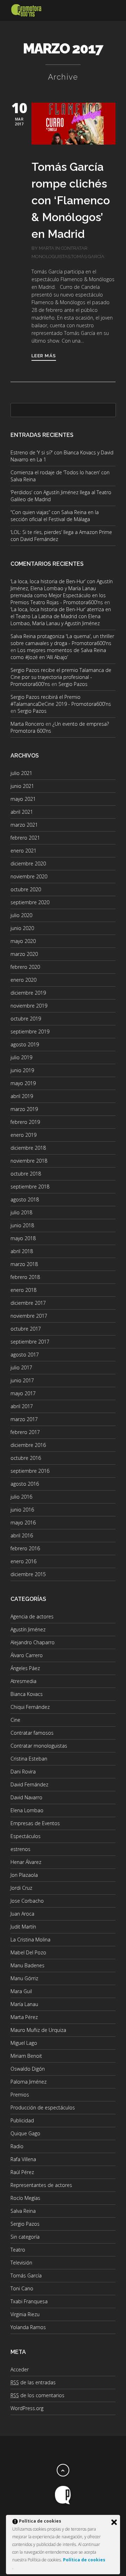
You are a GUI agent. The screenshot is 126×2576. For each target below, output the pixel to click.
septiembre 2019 (30, 1031)
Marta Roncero (27, 724)
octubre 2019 (26, 1019)
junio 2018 (22, 1225)
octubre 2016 (26, 1458)
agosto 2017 (25, 1355)
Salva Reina (23, 2211)
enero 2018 (23, 1290)
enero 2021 (23, 851)
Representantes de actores (41, 2185)
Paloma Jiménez (29, 2082)
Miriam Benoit (26, 2056)
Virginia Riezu (25, 2314)
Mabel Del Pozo (28, 1952)
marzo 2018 (24, 1264)
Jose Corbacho (27, 1901)
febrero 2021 (25, 838)
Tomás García (88, 257)
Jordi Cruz (21, 1888)
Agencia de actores (32, 1616)
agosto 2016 (25, 1484)
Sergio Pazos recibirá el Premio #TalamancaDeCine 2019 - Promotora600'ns (61, 700)
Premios (20, 2095)
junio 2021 (22, 786)
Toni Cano (22, 2288)
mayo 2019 (23, 1083)
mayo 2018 (23, 1238)
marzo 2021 (24, 825)
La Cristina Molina (30, 1940)
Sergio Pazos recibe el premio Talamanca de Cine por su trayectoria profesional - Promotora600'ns (61, 677)
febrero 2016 (25, 1548)
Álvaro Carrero (27, 1655)
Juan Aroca (22, 1914)
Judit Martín (23, 1927)
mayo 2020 (23, 941)
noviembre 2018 (29, 1161)
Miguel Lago (24, 2043)
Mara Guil (21, 1991)
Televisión (21, 2263)
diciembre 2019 (28, 993)
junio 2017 (22, 1380)
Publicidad (22, 2120)
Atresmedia (23, 1681)
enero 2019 (23, 1135)
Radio (17, 2146)
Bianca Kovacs (27, 1694)
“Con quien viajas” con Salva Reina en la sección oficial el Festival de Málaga (55, 516)
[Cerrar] (114, 2522)
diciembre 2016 (28, 1445)
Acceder (20, 2369)
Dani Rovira (23, 1772)
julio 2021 (21, 773)
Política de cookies (84, 2560)
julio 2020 (21, 915)
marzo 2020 (24, 954)
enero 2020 (23, 980)
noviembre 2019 (29, 1006)
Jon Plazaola (24, 1875)
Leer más (44, 356)
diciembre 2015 (28, 1574)
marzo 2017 (24, 1419)
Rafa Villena (23, 2159)
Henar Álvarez (26, 1862)
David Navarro (26, 1797)
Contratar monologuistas (39, 1746)
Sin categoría (25, 2237)
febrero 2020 (25, 967)
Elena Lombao (27, 1810)
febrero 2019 (25, 1122)
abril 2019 (22, 1096)
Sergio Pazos (73, 684)
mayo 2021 (23, 799)
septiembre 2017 (30, 1342)
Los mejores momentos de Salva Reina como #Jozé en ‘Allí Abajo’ (58, 654)
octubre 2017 (26, 1329)
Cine (15, 1720)
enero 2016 (23, 1561)
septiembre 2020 (30, 902)
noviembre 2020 (29, 876)
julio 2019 (21, 1057)
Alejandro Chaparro (33, 1642)
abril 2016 (22, 1535)
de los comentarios (37, 2395)
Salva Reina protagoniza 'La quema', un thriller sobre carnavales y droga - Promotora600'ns (62, 640)
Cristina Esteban (29, 1759)
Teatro (18, 2250)
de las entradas (33, 2382)
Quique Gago (25, 2133)
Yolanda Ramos (28, 2327)
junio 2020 (22, 928)
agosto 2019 (25, 1044)
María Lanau (24, 2004)
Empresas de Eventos (35, 1823)
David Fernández (29, 1784)
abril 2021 (22, 812)
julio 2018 (21, 1212)
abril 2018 (22, 1251)
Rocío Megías (25, 2198)
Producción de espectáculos (43, 2107)
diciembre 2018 (28, 1148)
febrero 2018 (25, 1277)
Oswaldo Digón (28, 2069)
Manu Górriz (24, 1978)
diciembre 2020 (28, 863)
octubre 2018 (26, 1174)
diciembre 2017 (28, 1303)
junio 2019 (22, 1070)
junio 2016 (22, 1510)
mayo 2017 (23, 1393)
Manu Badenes (27, 1965)
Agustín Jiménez (28, 1629)
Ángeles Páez (25, 1668)
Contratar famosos (32, 1733)
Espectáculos (26, 1836)
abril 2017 (22, 1406)
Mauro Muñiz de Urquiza (38, 2030)
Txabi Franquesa (29, 2301)
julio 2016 (21, 1497)
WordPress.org (27, 2408)
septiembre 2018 (30, 1187)
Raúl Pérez (22, 2172)
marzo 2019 (24, 1109)
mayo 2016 (23, 1523)
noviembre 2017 (29, 1316)
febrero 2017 (25, 1432)
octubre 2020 (26, 889)
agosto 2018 (25, 1199)
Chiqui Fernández (30, 1707)
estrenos (20, 1849)
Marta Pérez (24, 2017)
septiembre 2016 (30, 1471)
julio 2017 (21, 1367)
